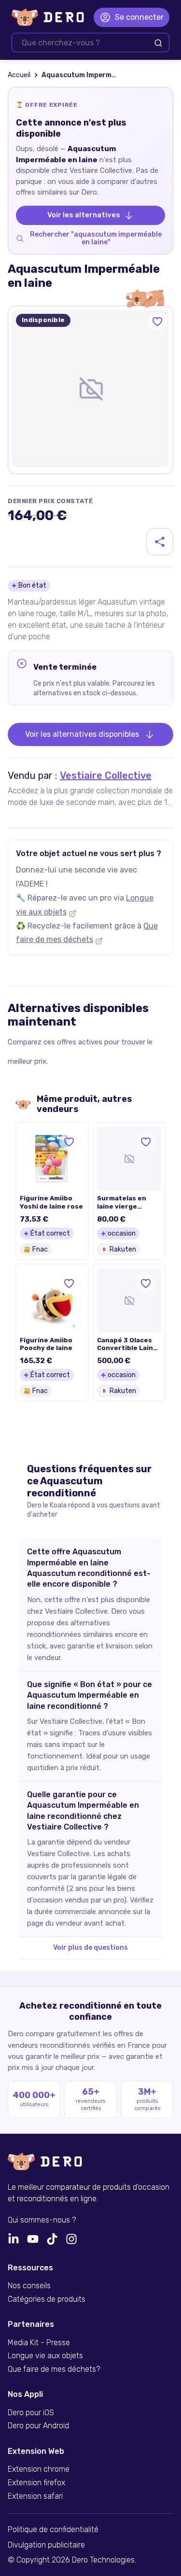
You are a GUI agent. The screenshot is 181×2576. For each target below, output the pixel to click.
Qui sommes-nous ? (42, 2220)
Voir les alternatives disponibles (82, 734)
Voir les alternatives (84, 215)
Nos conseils (29, 2286)
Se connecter (139, 17)
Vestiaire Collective (106, 775)
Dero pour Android (38, 2426)
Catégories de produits (47, 2299)
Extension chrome (39, 2469)
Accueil (19, 75)
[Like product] (157, 322)
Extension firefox (36, 2483)
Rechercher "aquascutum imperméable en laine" (96, 239)
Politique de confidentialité (53, 2530)
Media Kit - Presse (39, 2343)
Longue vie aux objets (45, 2356)
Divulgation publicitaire (46, 2545)
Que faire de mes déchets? (54, 2369)
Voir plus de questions (90, 1948)
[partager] (160, 542)
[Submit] (158, 43)
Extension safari (35, 2496)
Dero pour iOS (31, 2413)
